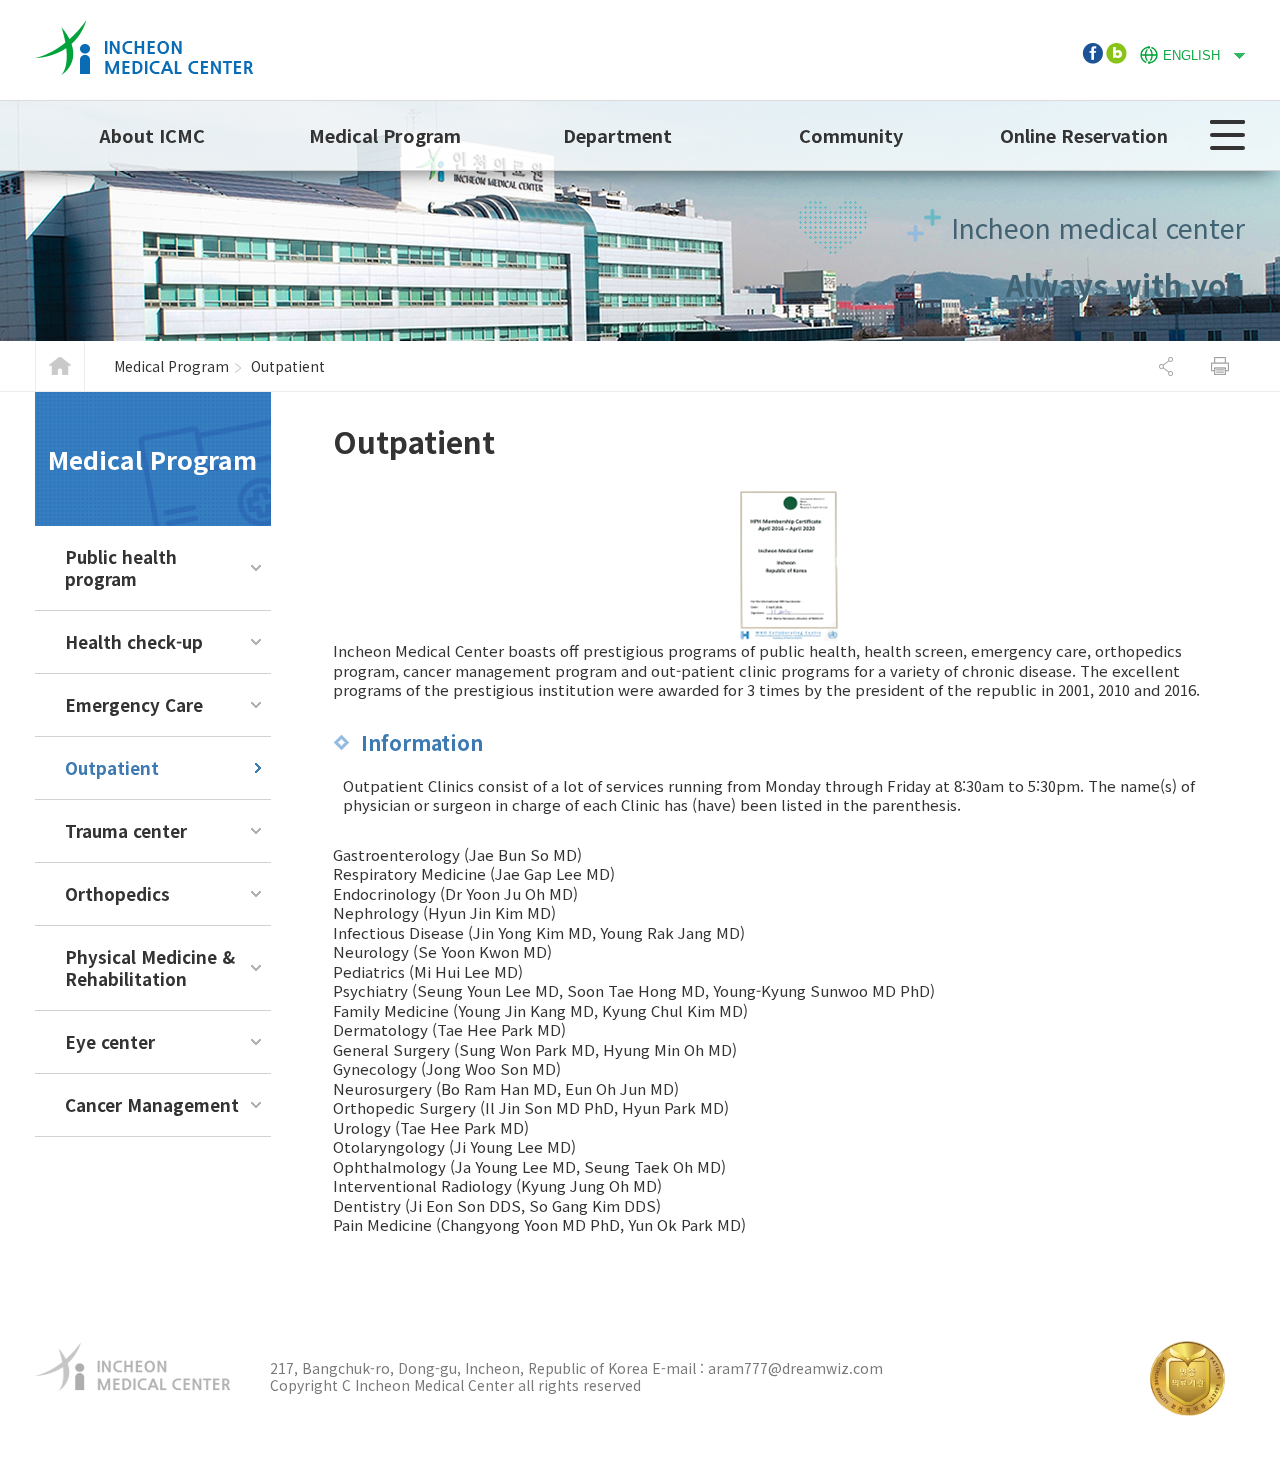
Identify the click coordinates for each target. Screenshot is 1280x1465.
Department (617, 135)
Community (851, 135)
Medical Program (385, 135)
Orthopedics (117, 893)
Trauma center (126, 830)
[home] (144, 29)
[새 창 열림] (1092, 53)
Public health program (121, 567)
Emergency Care (134, 704)
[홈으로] (60, 366)
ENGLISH (1180, 53)
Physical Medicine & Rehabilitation (150, 967)
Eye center (110, 1041)
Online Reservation (1084, 135)
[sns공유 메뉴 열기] (1166, 366)
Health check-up (134, 641)
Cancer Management (152, 1104)
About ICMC (152, 135)
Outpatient (112, 767)
